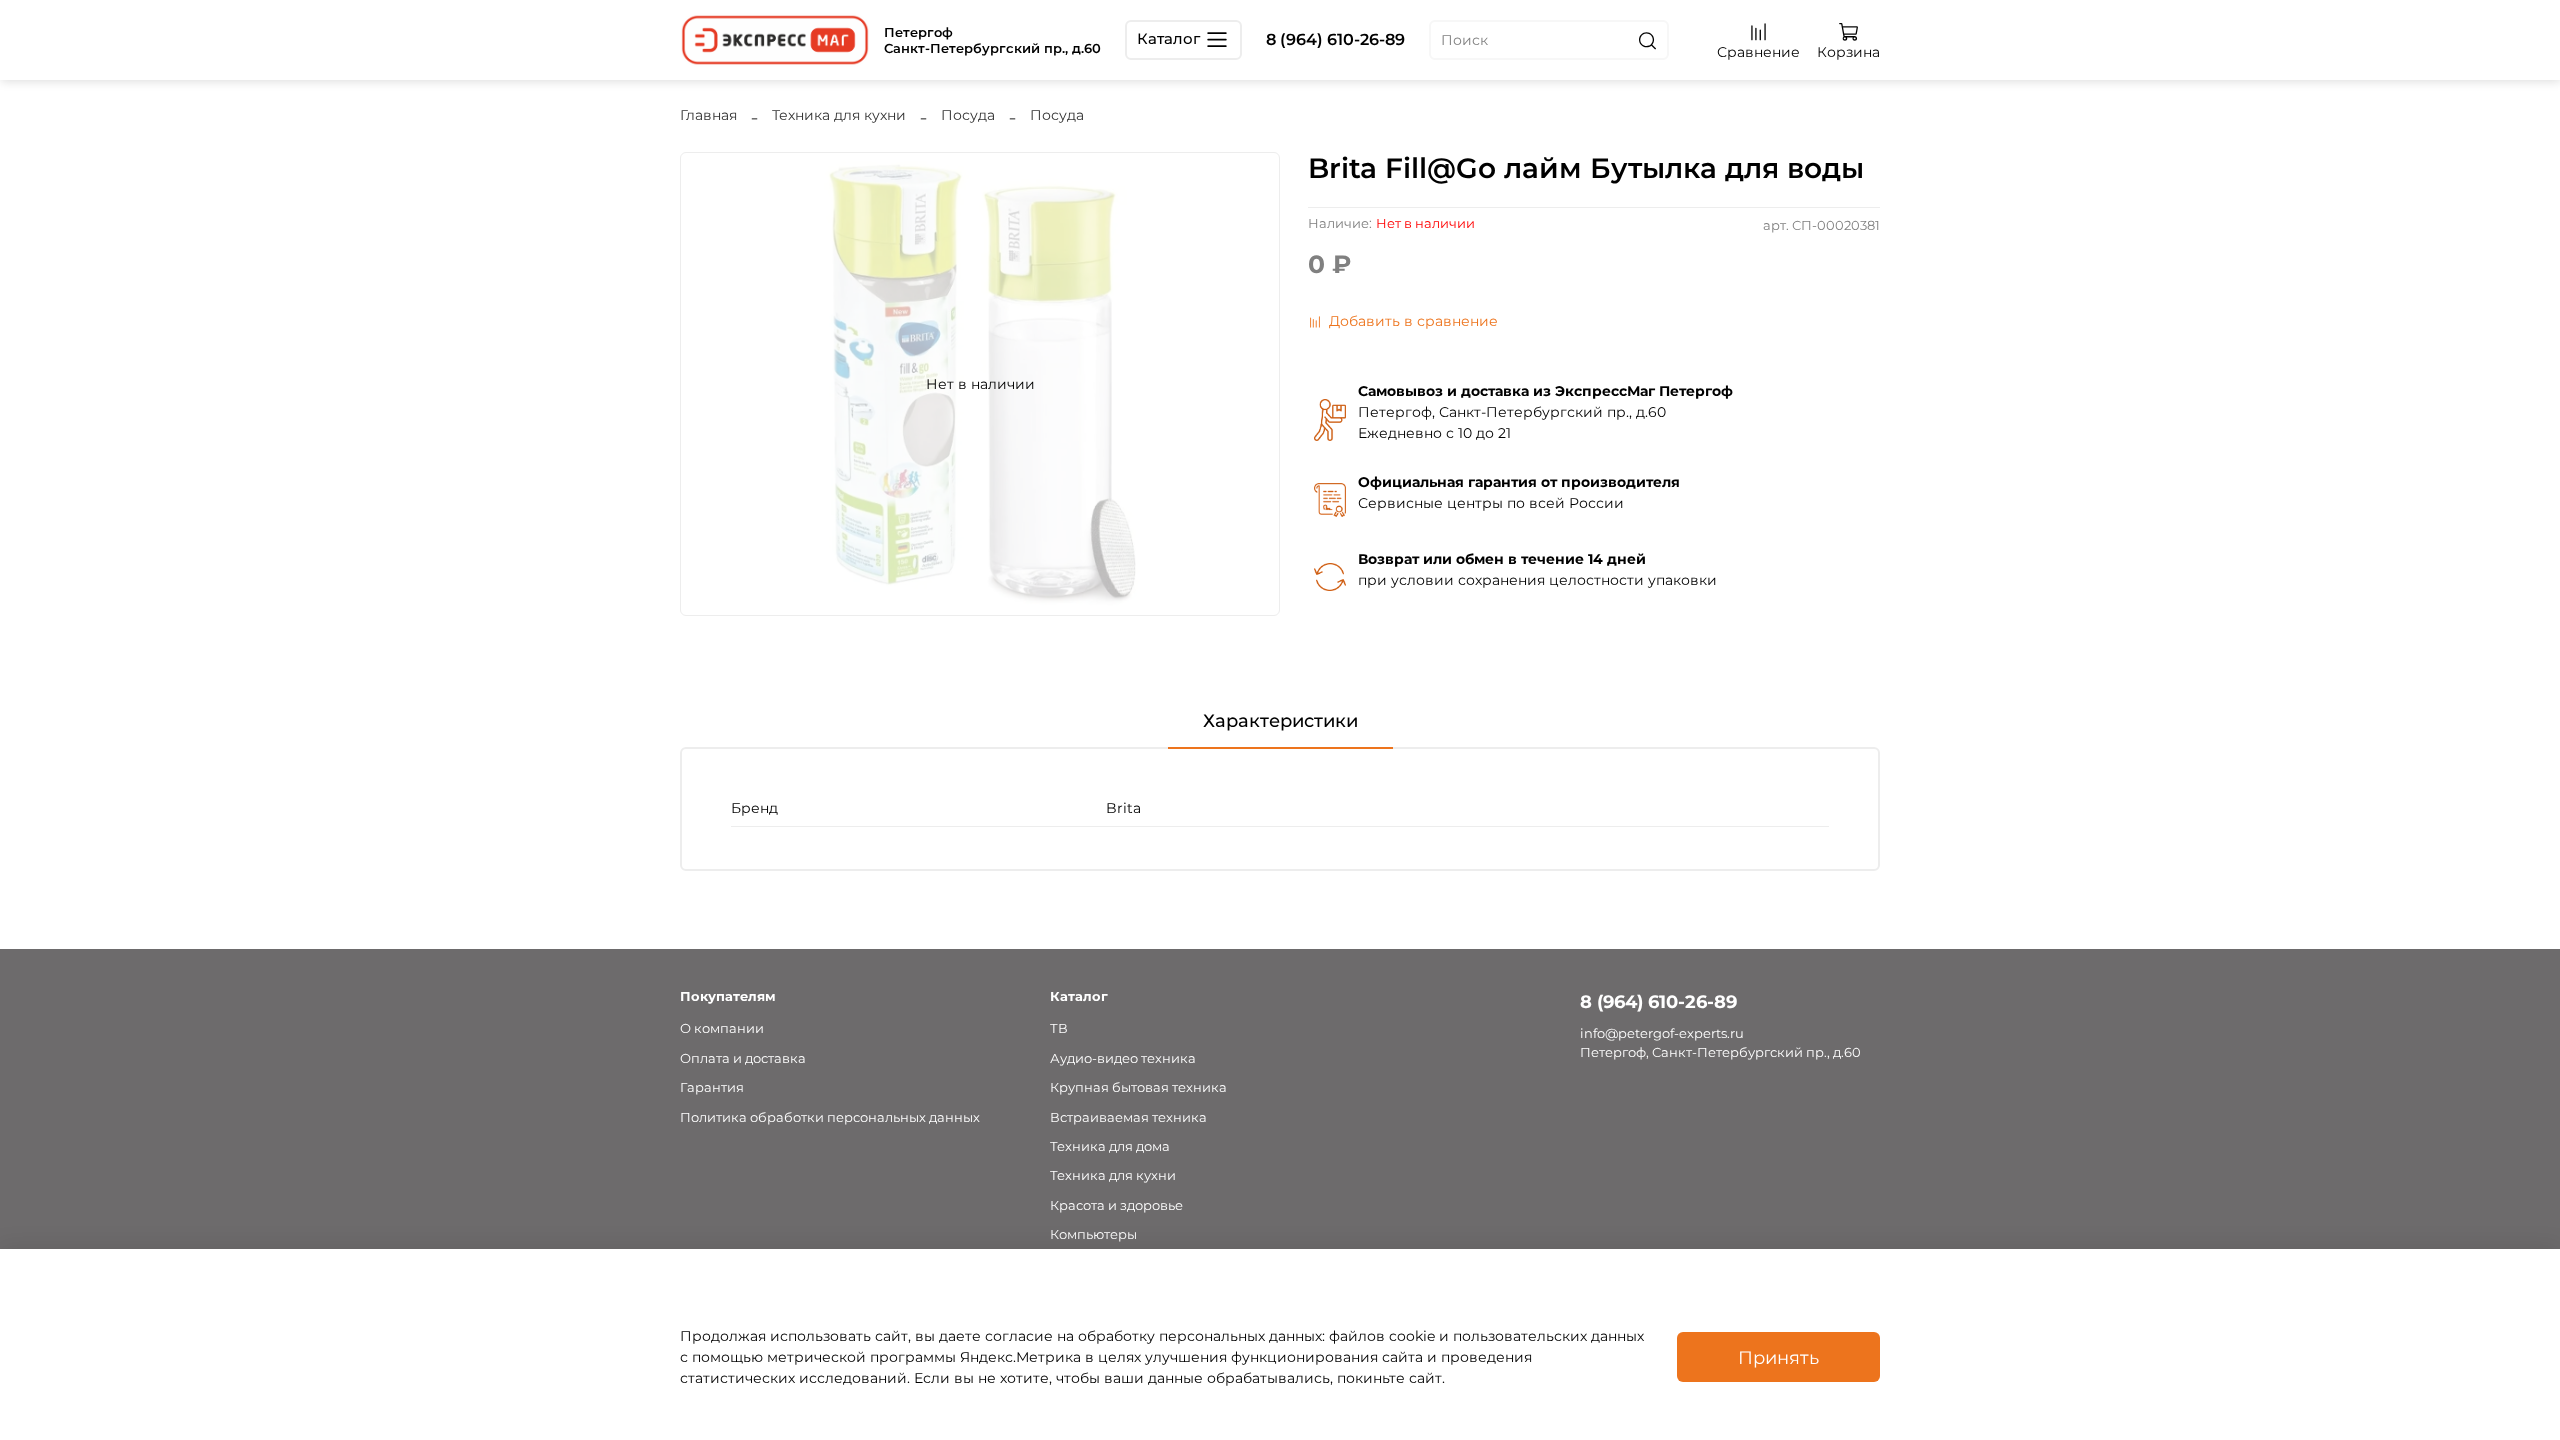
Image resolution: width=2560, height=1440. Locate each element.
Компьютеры (1093, 1234)
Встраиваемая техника (1128, 1117)
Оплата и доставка (743, 1058)
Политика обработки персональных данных (830, 1117)
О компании (722, 1028)
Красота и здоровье (1116, 1205)
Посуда (968, 115)
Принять (1778, 1357)
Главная (708, 115)
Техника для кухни (839, 115)
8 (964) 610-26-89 (1335, 39)
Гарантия (712, 1087)
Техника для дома (1110, 1146)
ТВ (1059, 1028)
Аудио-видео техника (1123, 1058)
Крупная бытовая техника (1138, 1087)
